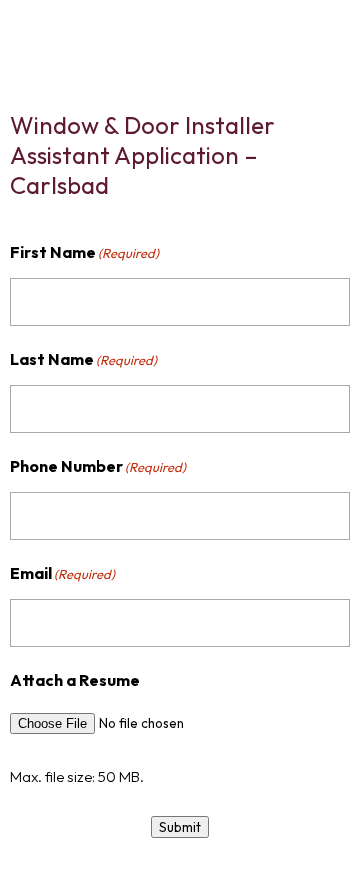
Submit (180, 827)
